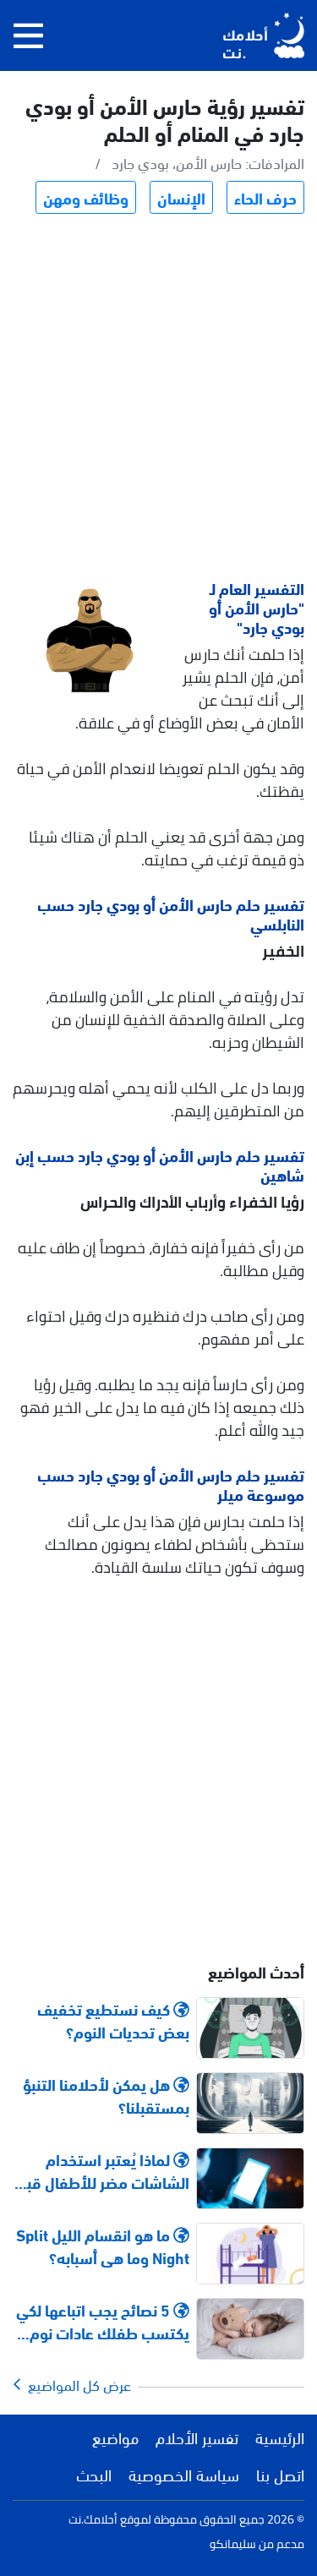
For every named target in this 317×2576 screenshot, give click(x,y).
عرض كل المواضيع (76, 2384)
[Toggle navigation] (28, 35)
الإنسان (181, 197)
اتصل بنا (280, 2474)
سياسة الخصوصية (184, 2474)
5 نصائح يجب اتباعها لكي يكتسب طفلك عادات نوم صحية (103, 2321)
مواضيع (115, 2437)
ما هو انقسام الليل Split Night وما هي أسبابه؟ (103, 2246)
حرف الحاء (265, 197)
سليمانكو (233, 2544)
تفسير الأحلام (197, 2437)
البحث (94, 2474)
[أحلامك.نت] (264, 35)
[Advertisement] (158, 399)
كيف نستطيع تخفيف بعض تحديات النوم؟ (113, 2020)
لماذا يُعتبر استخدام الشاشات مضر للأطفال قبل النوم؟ (103, 2170)
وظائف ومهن (86, 197)
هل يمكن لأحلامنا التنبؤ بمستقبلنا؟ (106, 2095)
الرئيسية (280, 2437)
